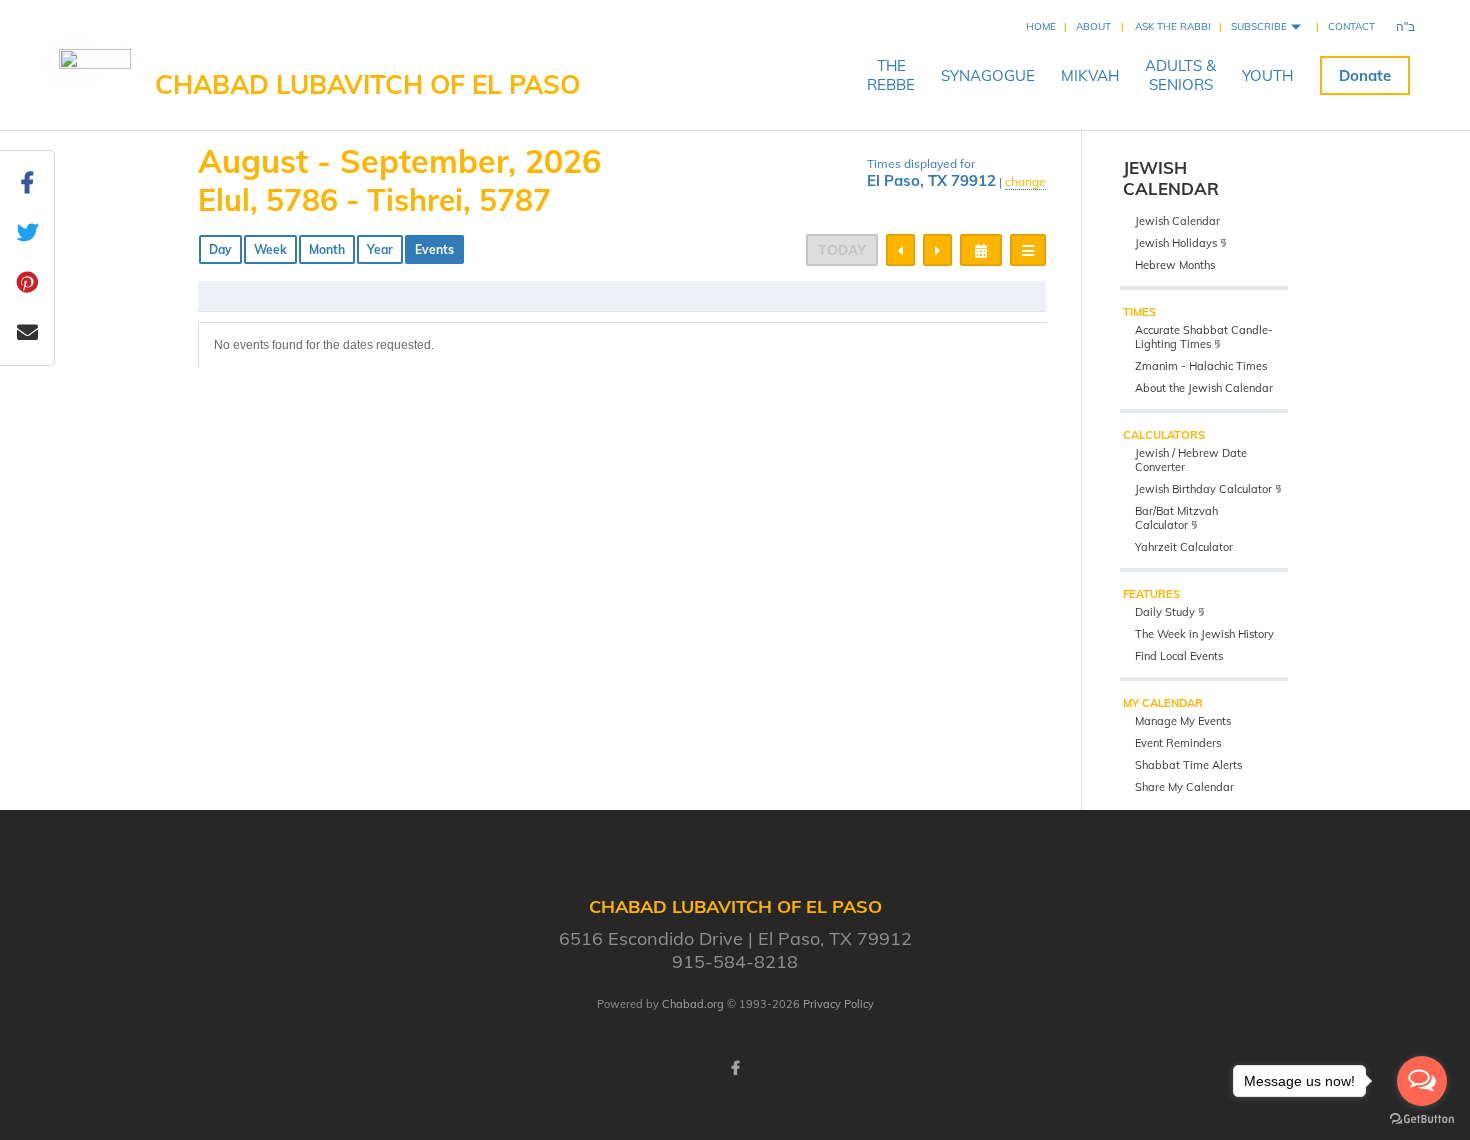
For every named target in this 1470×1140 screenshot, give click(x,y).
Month (327, 249)
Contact (1351, 26)
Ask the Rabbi (1173, 26)
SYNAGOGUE (988, 75)
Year (380, 249)
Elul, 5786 (268, 200)
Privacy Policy (838, 1004)
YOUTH (1267, 75)
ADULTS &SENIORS (1180, 75)
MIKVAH (1090, 75)
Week (270, 249)
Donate (1365, 75)
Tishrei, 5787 (459, 200)
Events (434, 249)
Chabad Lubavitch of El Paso (367, 84)
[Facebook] (735, 1068)
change (1025, 181)
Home (1041, 26)
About (1093, 26)
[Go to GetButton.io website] (1422, 1119)
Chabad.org (693, 1004)
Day (220, 249)
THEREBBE (891, 75)
